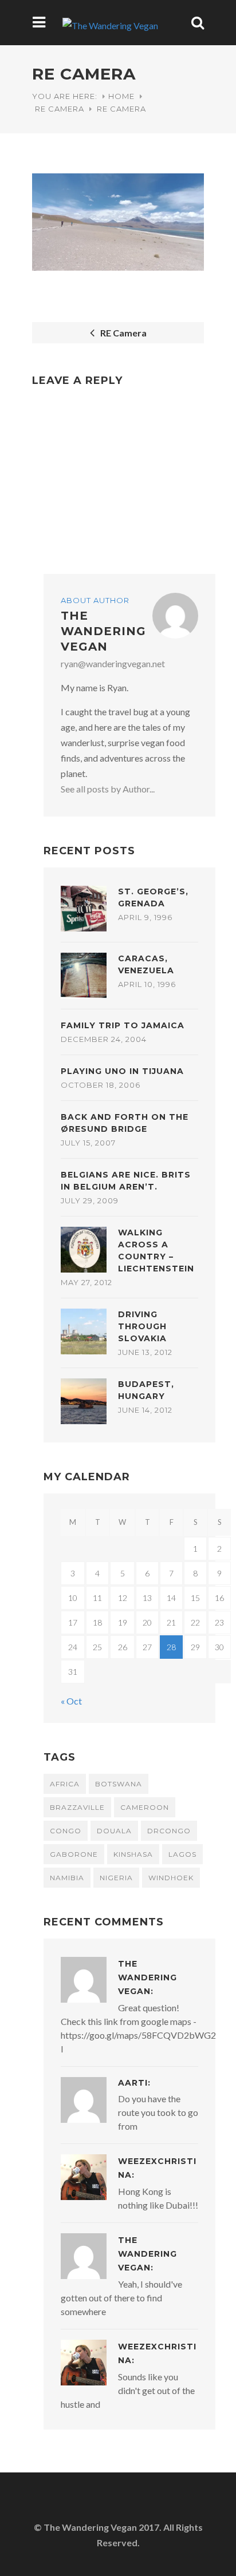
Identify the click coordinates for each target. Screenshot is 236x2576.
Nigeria (116, 1878)
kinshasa (133, 1854)
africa (65, 1784)
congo (66, 1831)
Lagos (182, 1854)
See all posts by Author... (108, 789)
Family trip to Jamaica (123, 1025)
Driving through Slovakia (142, 1326)
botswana (119, 1784)
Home (121, 96)
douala (114, 1831)
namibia (67, 1878)
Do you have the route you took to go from (158, 2112)
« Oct (71, 1701)
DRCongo (169, 1831)
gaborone (74, 1854)
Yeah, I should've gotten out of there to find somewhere (121, 2298)
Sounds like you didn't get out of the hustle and (128, 2390)
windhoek (171, 1878)
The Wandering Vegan (103, 631)
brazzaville (77, 1807)
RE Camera (60, 109)
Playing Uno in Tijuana (122, 1071)
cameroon (145, 1807)
